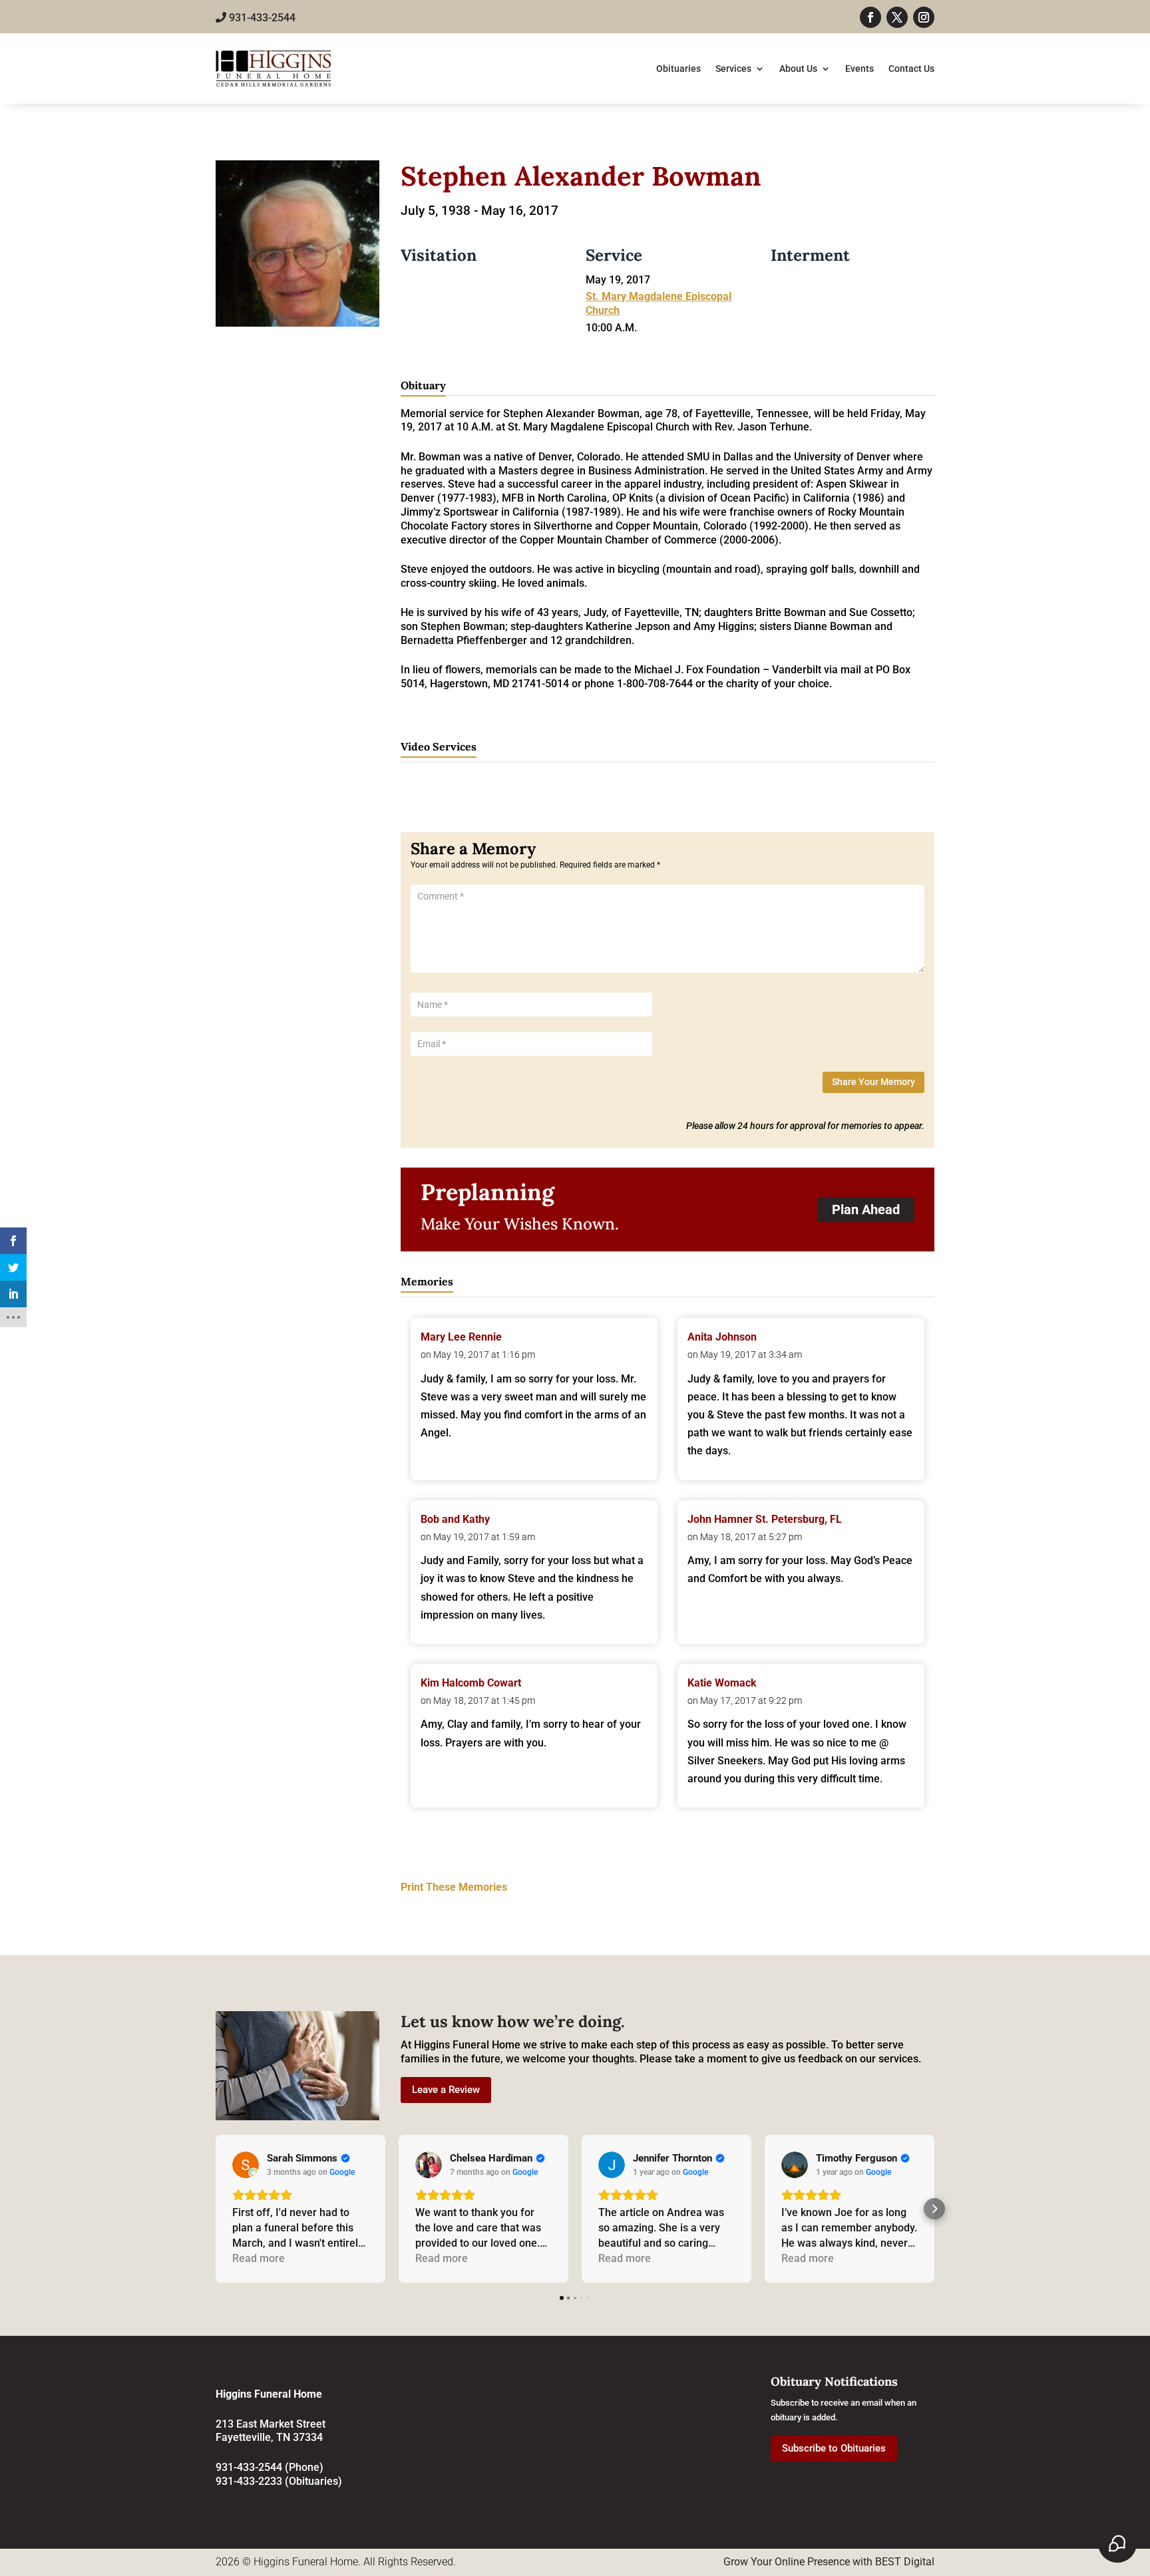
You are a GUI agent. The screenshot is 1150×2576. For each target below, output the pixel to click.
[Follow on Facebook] (870, 17)
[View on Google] (246, 2165)
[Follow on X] (897, 17)
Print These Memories (454, 1887)
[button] (216, 2209)
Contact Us (911, 69)
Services (733, 69)
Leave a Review (446, 2090)
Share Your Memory (873, 1082)
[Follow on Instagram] (924, 17)
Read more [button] (259, 2258)
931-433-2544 (261, 18)
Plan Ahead (866, 1209)
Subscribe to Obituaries (834, 2448)
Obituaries (678, 69)
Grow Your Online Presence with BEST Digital (829, 2562)
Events (860, 69)
